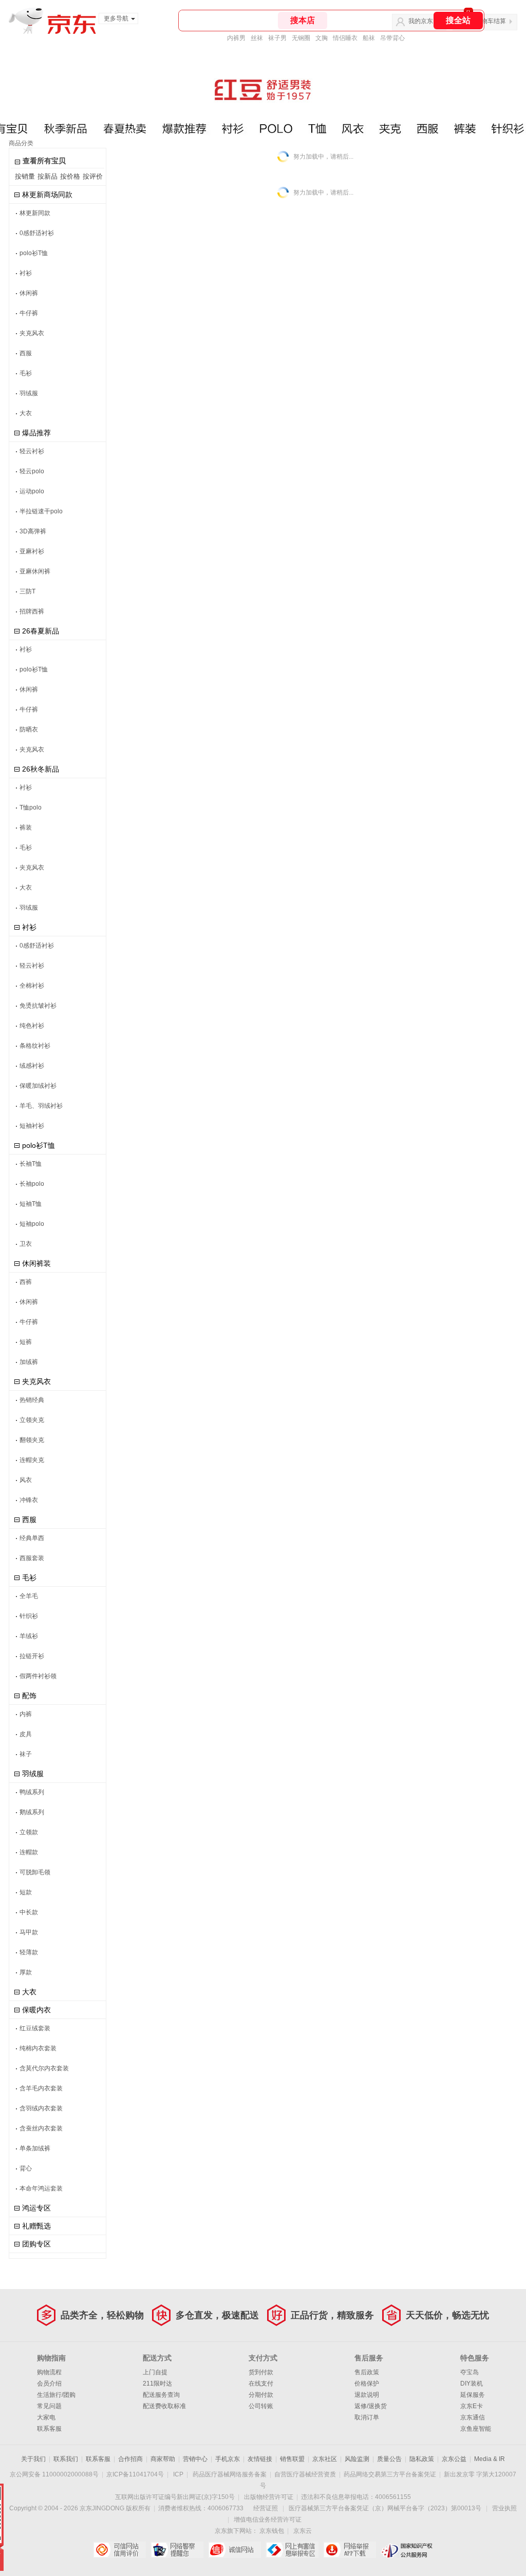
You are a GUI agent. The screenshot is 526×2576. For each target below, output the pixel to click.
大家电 (46, 2417)
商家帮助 (163, 2459)
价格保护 (367, 2383)
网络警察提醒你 (177, 2550)
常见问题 (49, 2406)
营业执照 (504, 2508)
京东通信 (473, 2417)
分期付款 (261, 2395)
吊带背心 (392, 38)
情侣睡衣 (345, 38)
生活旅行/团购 (56, 2395)
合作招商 (130, 2459)
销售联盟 (292, 2459)
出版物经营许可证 (269, 2497)
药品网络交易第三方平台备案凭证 (390, 2474)
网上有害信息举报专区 (292, 2550)
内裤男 (236, 38)
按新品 (48, 176)
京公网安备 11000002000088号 (54, 2474)
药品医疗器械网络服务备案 (230, 2474)
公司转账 (261, 2406)
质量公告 (389, 2459)
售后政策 (367, 2372)
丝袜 (257, 38)
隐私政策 (422, 2459)
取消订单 (367, 2417)
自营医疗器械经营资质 (305, 2474)
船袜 (369, 38)
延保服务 (473, 2395)
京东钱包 (272, 2531)
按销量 (25, 176)
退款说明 (367, 2395)
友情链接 (260, 2459)
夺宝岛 (469, 2372)
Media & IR (490, 2459)
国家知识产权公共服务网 (407, 2550)
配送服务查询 (161, 2395)
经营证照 (266, 2508)
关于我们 (33, 2459)
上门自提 (155, 2372)
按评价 (93, 176)
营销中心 (195, 2459)
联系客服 (49, 2429)
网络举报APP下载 (350, 2550)
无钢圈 (301, 38)
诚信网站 (234, 2550)
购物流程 (49, 2372)
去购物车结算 (487, 21)
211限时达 (157, 2383)
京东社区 (325, 2459)
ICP (178, 2474)
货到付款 (261, 2372)
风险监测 (357, 2459)
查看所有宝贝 (44, 161)
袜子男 (277, 38)
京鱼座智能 (476, 2429)
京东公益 (454, 2459)
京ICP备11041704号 (135, 2474)
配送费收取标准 (164, 2406)
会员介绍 (49, 2383)
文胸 (322, 38)
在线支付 (261, 2383)
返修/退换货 (371, 2406)
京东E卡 (472, 2406)
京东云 (303, 2531)
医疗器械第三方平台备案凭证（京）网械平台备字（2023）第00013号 (385, 2508)
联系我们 (66, 2459)
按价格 (70, 176)
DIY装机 (472, 2383)
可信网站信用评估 (119, 2550)
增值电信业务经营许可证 (268, 2520)
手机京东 (228, 2459)
